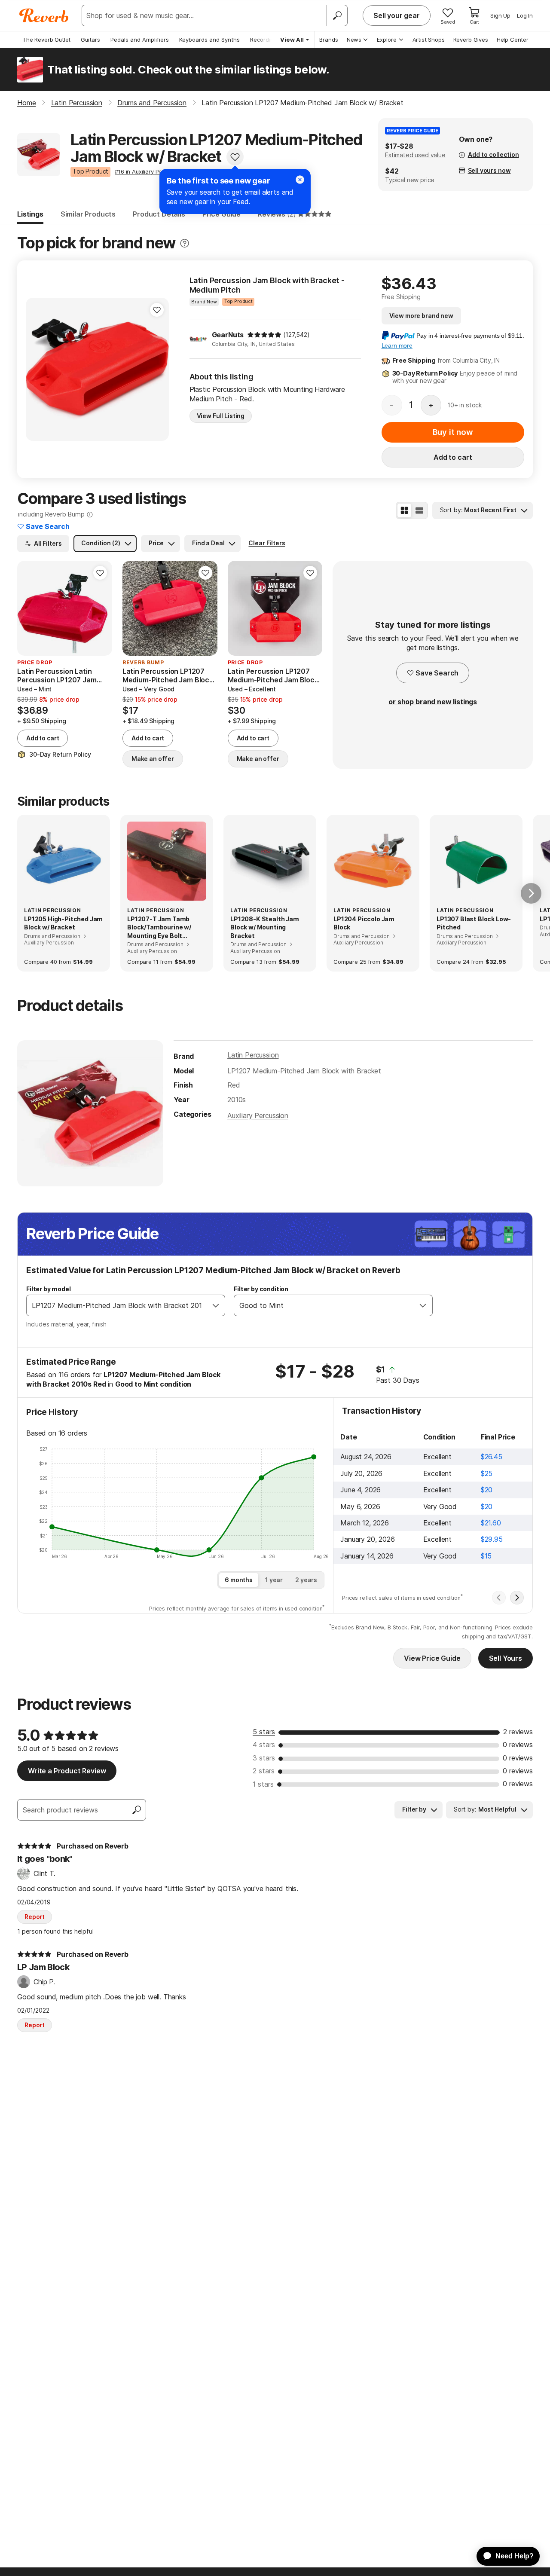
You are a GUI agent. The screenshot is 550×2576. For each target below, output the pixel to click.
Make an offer (153, 759)
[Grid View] (404, 510)
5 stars (264, 1732)
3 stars (264, 1758)
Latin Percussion (253, 1055)
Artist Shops (429, 40)
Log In (525, 15)
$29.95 (492, 1539)
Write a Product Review (67, 1771)
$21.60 (491, 1523)
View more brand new (421, 316)
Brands (329, 40)
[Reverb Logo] (44, 15)
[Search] (337, 15)
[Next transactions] (517, 1598)
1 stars (263, 1784)
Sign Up (500, 15)
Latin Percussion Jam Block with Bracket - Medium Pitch (267, 285)
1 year (274, 1580)
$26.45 (492, 1457)
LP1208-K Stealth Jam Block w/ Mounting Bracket (265, 927)
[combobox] (117, 1305)
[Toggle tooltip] (185, 243)
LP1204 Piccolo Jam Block (364, 923)
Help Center (513, 40)
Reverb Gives (471, 40)
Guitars (90, 40)
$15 (486, 1556)
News (354, 40)
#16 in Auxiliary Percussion (149, 171)
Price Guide (222, 214)
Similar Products (88, 214)
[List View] (419, 510)
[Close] (300, 180)
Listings (30, 214)
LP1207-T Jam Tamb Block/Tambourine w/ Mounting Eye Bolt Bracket (159, 928)
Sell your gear (397, 15)
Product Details (159, 214)
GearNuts (228, 335)
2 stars (264, 1771)
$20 (487, 1490)
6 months (239, 1580)
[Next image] (157, 369)
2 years (306, 1580)
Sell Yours (506, 1658)
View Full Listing (221, 416)
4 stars (264, 1745)
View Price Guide (432, 1658)
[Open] (216, 1305)
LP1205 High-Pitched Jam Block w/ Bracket (63, 923)
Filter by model (49, 1289)
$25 (487, 1473)
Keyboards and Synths (209, 40)
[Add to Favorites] (235, 157)
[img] (264, 335)
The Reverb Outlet (46, 40)
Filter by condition (261, 1289)
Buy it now (453, 432)
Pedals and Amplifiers (140, 40)
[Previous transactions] (499, 1598)
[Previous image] (38, 369)
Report (35, 1917)
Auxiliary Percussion (258, 1115)
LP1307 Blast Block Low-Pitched (474, 923)
